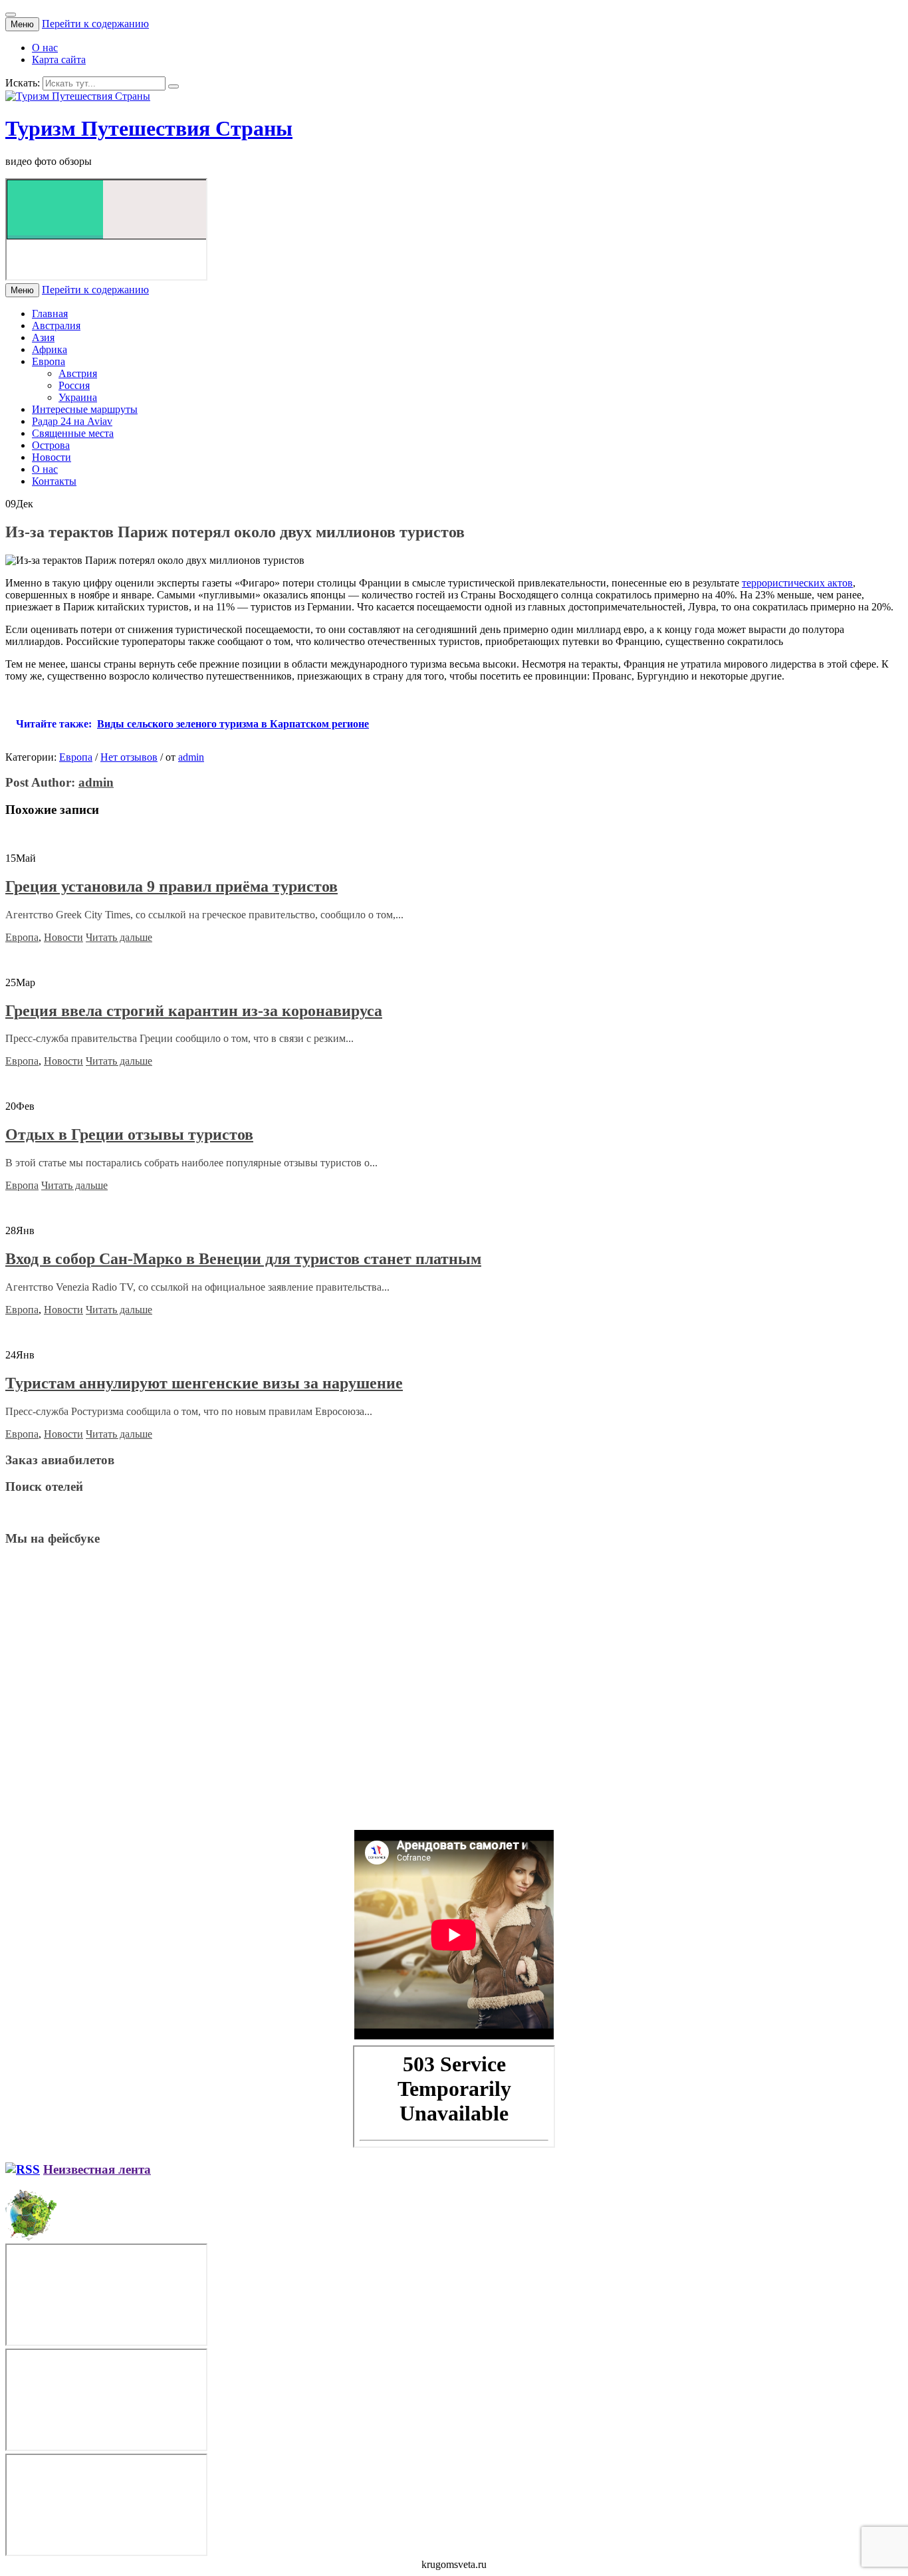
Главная (50, 314)
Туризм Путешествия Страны (149, 128)
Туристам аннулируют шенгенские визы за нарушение (204, 1383)
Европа (49, 361)
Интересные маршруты (85, 409)
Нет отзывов (129, 757)
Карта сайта (59, 60)
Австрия (78, 373)
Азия (43, 337)
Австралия (56, 325)
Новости (52, 457)
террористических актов (797, 583)
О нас (45, 48)
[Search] (173, 86)
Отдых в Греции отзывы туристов (129, 1134)
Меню (22, 24)
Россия (74, 385)
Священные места (73, 433)
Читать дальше (119, 937)
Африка (50, 349)
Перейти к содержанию (95, 24)
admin (191, 757)
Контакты (54, 481)
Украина (78, 397)
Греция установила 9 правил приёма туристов (171, 886)
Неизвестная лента (97, 2169)
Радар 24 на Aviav (72, 421)
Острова (51, 445)
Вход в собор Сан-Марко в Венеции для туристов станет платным (243, 1259)
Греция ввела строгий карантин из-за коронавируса (194, 1011)
